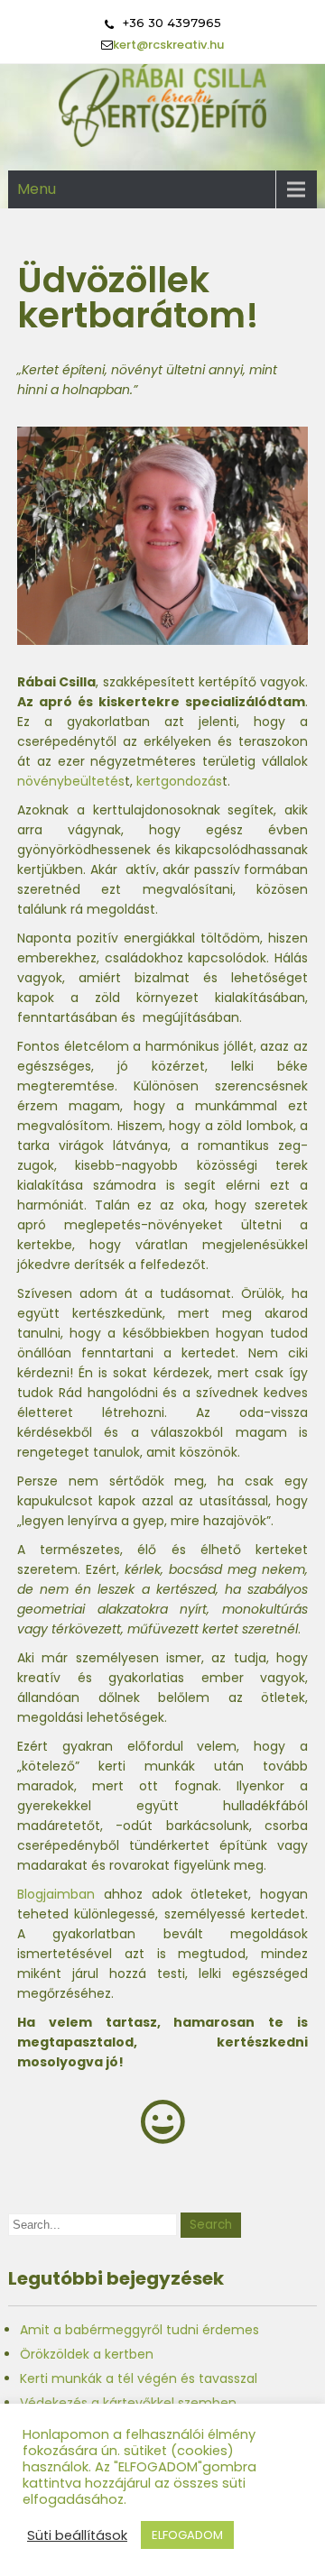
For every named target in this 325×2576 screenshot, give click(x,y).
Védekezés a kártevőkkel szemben (128, 2403)
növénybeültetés (71, 781)
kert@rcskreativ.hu (168, 45)
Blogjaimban (56, 1894)
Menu (37, 189)
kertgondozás (179, 781)
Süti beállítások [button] (77, 2535)
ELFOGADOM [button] (187, 2535)
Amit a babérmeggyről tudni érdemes (139, 2330)
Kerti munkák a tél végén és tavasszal (139, 2378)
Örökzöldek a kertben (87, 2354)
